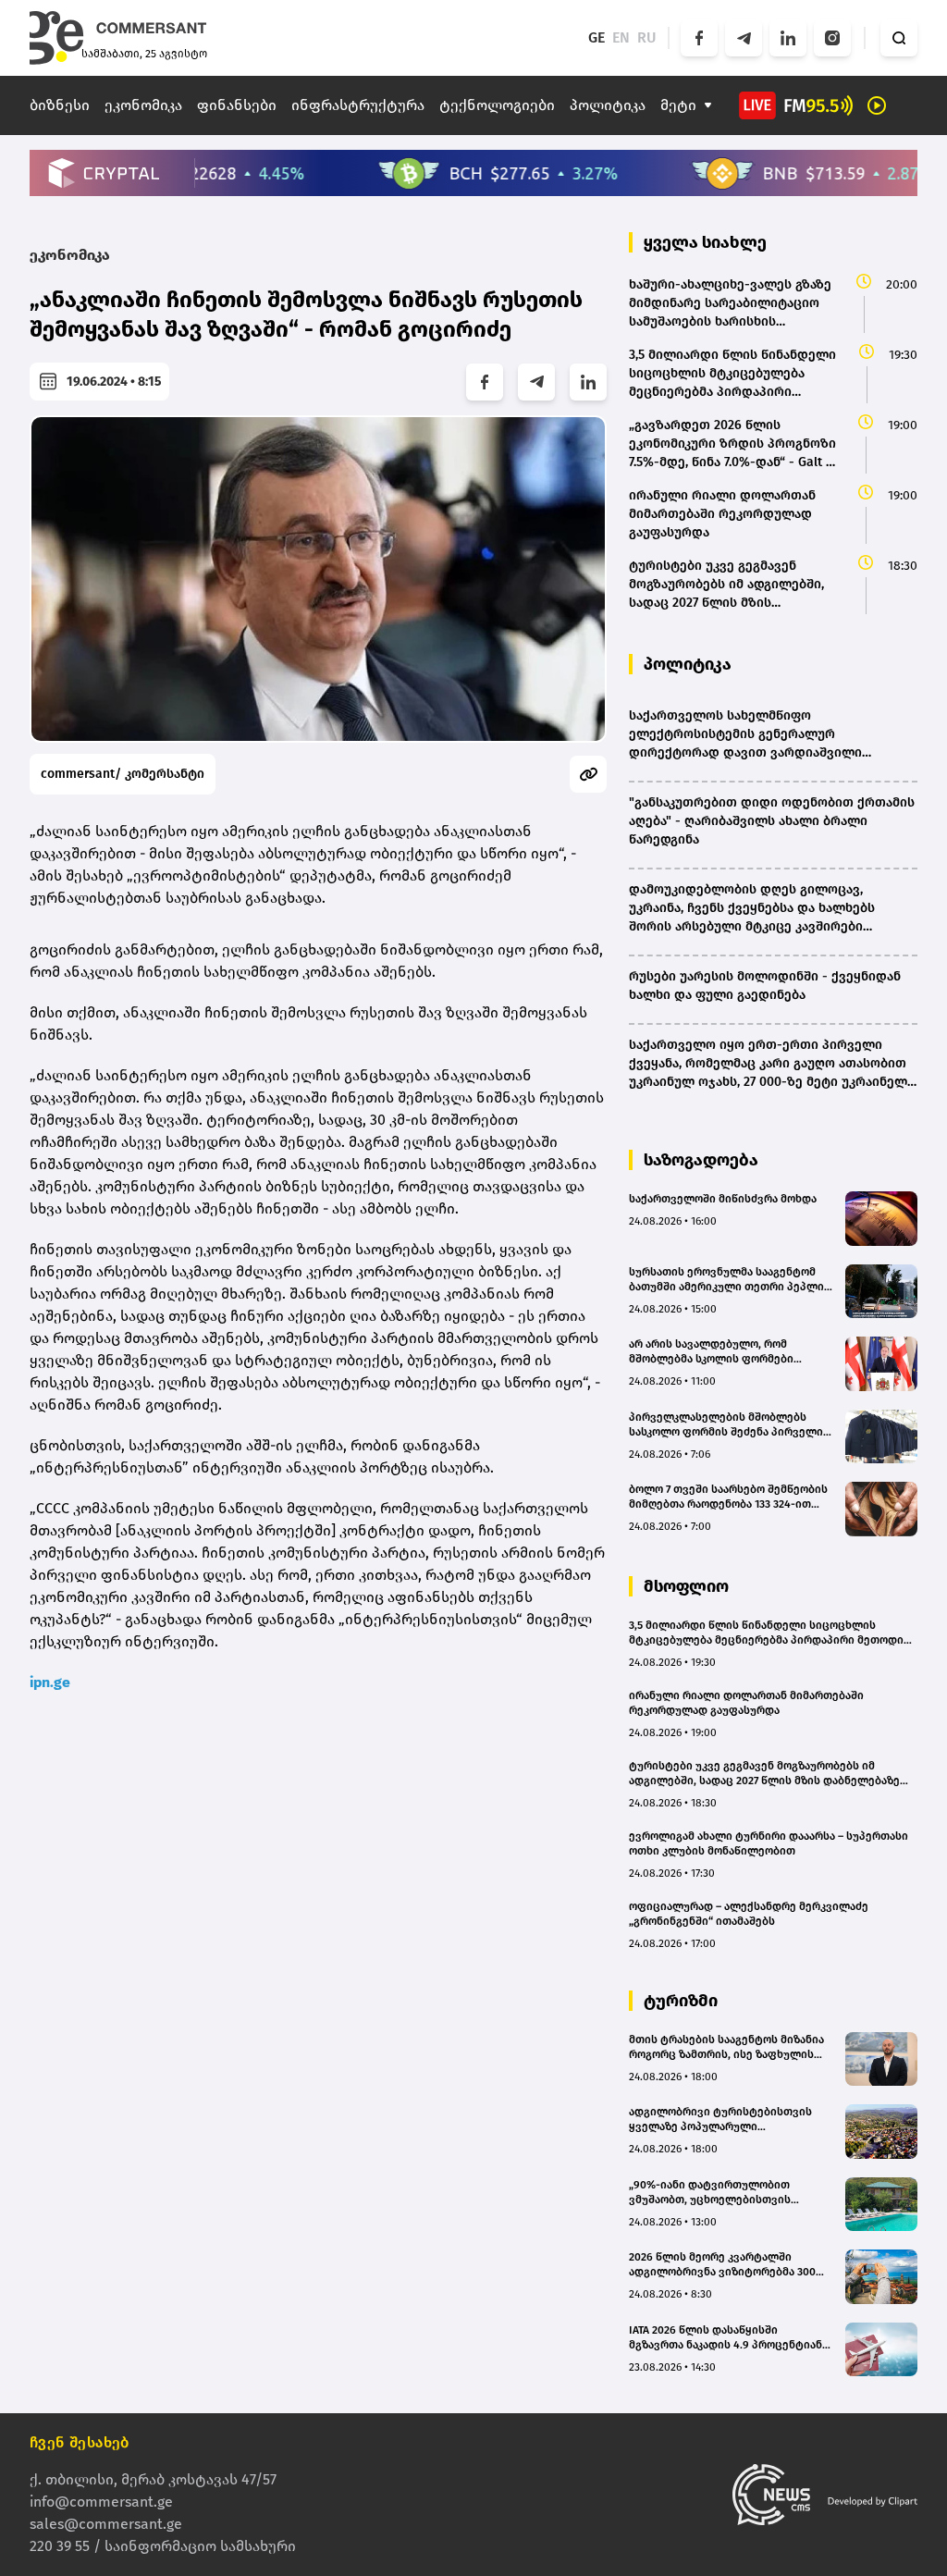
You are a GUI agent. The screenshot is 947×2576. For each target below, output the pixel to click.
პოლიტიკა (608, 105)
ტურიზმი (681, 2001)
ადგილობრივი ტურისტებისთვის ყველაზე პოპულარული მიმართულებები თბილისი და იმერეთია (720, 2120)
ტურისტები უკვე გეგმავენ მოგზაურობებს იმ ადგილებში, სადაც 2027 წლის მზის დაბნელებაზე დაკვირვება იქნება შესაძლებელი (764, 1774)
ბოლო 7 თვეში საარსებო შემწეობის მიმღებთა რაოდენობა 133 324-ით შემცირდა (728, 1497)
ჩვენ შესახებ (80, 2442)
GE (596, 37)
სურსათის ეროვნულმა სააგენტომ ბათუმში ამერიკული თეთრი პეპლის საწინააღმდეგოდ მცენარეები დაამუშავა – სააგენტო (730, 1280)
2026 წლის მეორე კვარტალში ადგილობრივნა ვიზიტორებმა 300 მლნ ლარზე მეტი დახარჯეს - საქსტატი (722, 2265)
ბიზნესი (60, 105)
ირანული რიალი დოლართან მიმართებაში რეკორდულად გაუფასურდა (746, 1703)
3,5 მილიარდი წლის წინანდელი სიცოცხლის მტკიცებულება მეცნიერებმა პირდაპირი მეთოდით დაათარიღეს (771, 1633)
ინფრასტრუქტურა (358, 105)
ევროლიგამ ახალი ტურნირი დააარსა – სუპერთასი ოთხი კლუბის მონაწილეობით (769, 1843)
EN (621, 37)
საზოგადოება (701, 1160)
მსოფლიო (686, 1586)
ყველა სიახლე (705, 242)
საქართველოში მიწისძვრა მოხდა (723, 1199)
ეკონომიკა (143, 105)
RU (647, 37)
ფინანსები (237, 105)
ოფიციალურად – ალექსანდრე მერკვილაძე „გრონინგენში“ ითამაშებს (749, 1914)
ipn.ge (50, 1682)
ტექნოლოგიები (497, 105)
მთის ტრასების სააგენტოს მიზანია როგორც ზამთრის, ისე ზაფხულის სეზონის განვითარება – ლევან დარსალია (726, 2047)
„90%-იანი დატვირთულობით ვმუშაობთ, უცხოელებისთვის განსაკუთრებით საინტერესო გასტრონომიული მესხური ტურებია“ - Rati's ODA (729, 2193)
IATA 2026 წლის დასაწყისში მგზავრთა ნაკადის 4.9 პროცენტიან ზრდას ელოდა (726, 2338)
